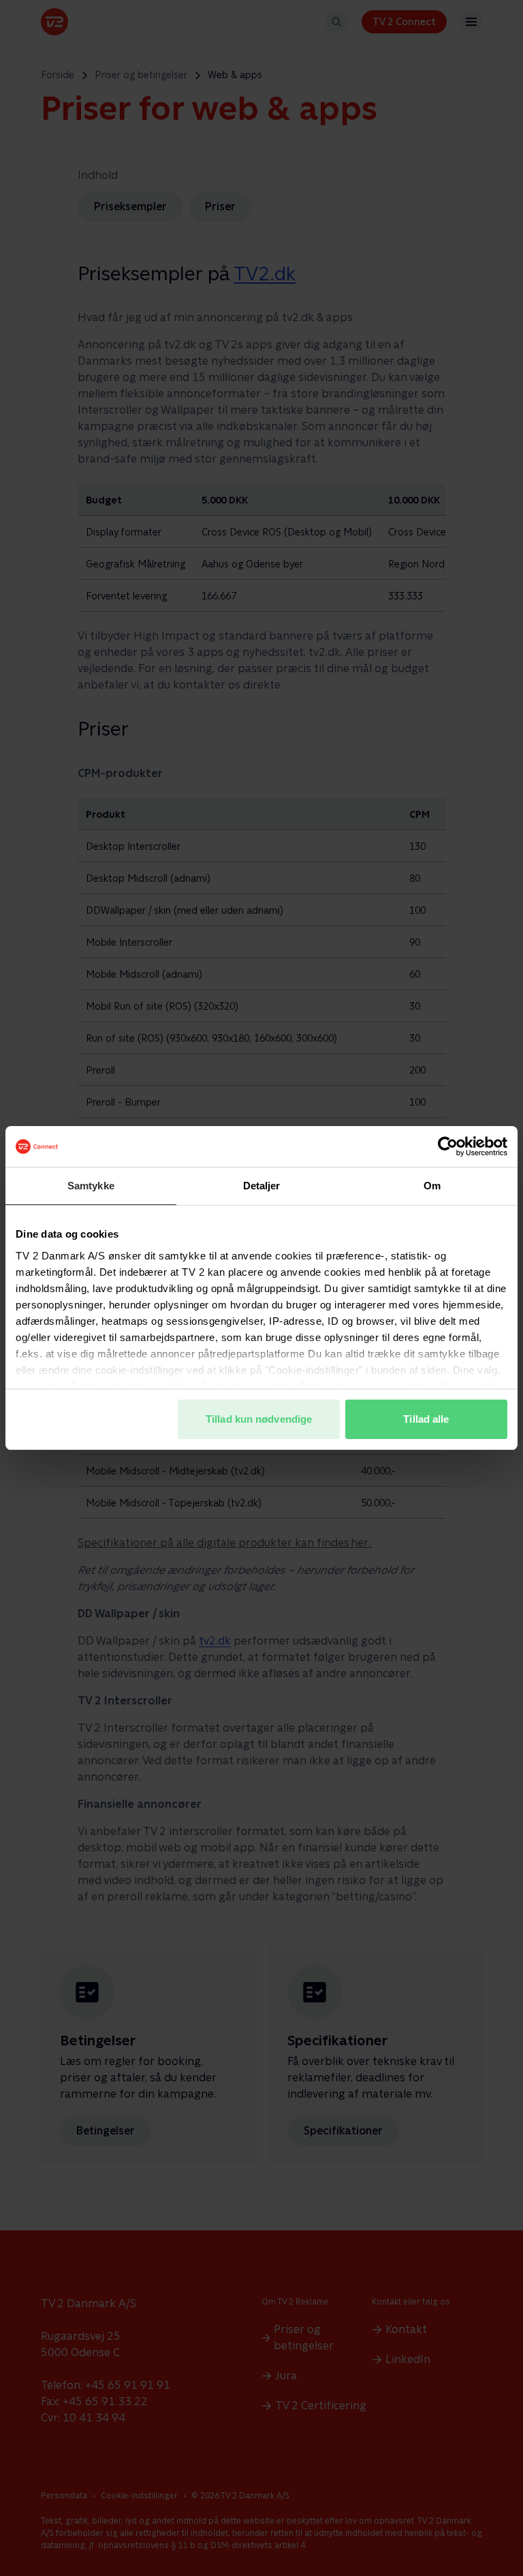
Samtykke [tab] (91, 1186)
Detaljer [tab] (262, 1186)
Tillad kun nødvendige (259, 1419)
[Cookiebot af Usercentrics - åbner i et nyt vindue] (448, 1146)
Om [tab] (432, 1186)
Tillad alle (426, 1419)
